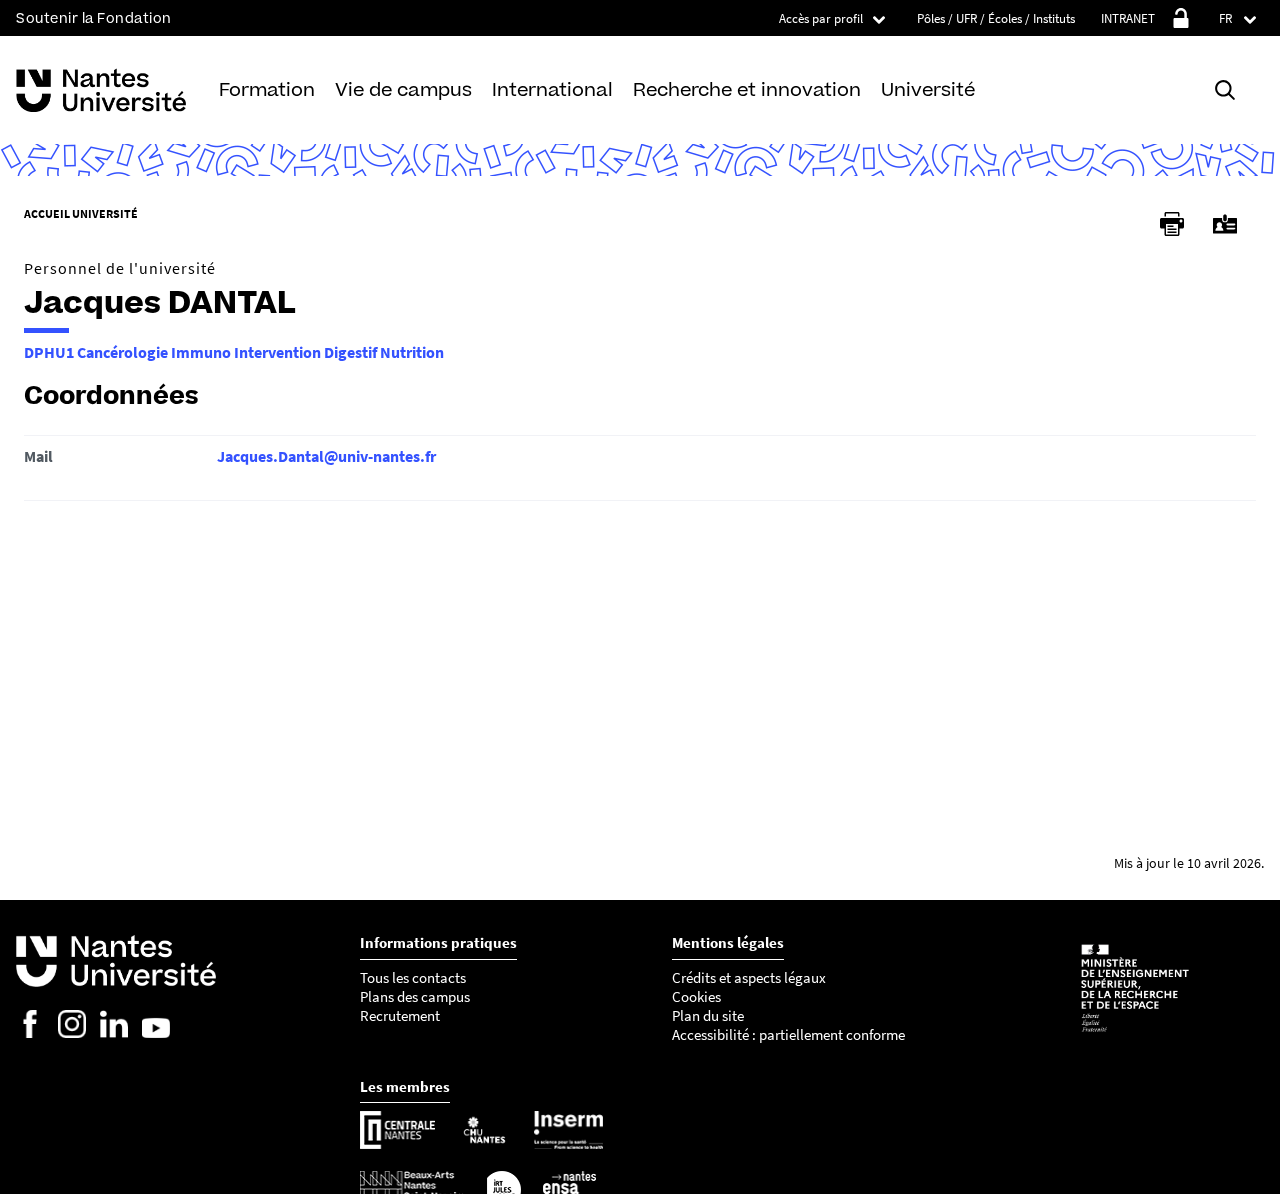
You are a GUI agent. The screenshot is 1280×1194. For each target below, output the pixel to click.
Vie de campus (403, 89)
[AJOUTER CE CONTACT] (1225, 224)
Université (928, 89)
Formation (267, 89)
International (552, 89)
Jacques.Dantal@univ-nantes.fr (326, 456)
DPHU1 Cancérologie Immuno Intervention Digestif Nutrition (234, 352)
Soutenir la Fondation (94, 18)
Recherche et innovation (747, 89)
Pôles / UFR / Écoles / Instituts (996, 18)
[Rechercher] (1225, 90)
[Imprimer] (1172, 224)
